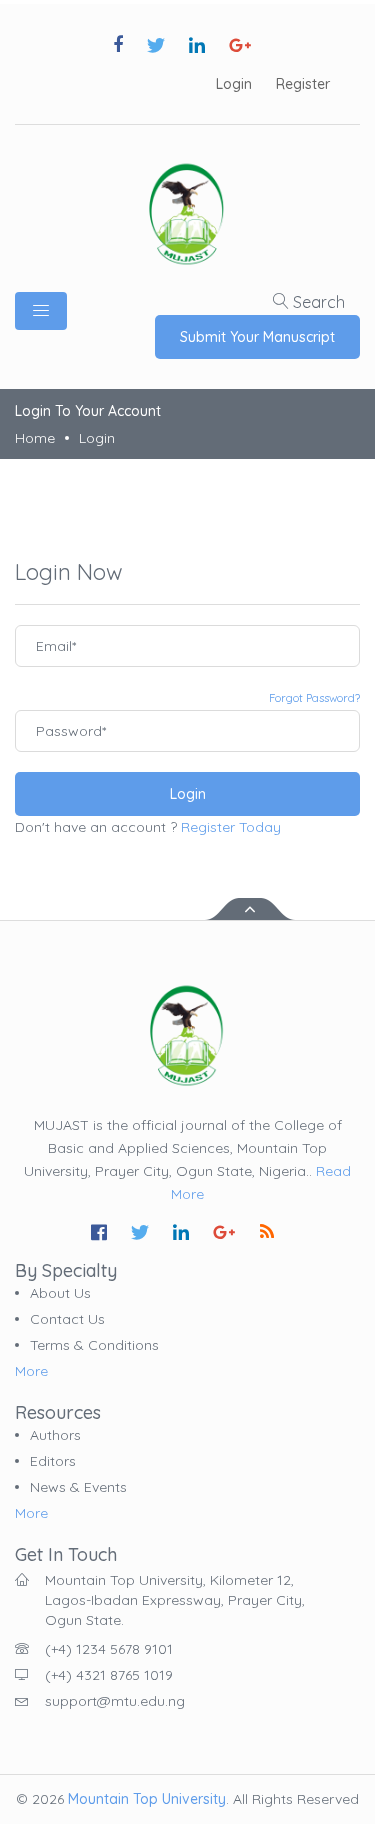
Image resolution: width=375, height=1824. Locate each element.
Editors (53, 1461)
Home (35, 438)
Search (317, 302)
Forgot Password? (314, 698)
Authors (55, 1435)
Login (234, 84)
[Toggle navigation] (41, 311)
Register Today (231, 827)
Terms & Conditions (94, 1345)
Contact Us (67, 1319)
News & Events (78, 1487)
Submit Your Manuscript (257, 337)
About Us (60, 1293)
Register (303, 84)
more (31, 1371)
